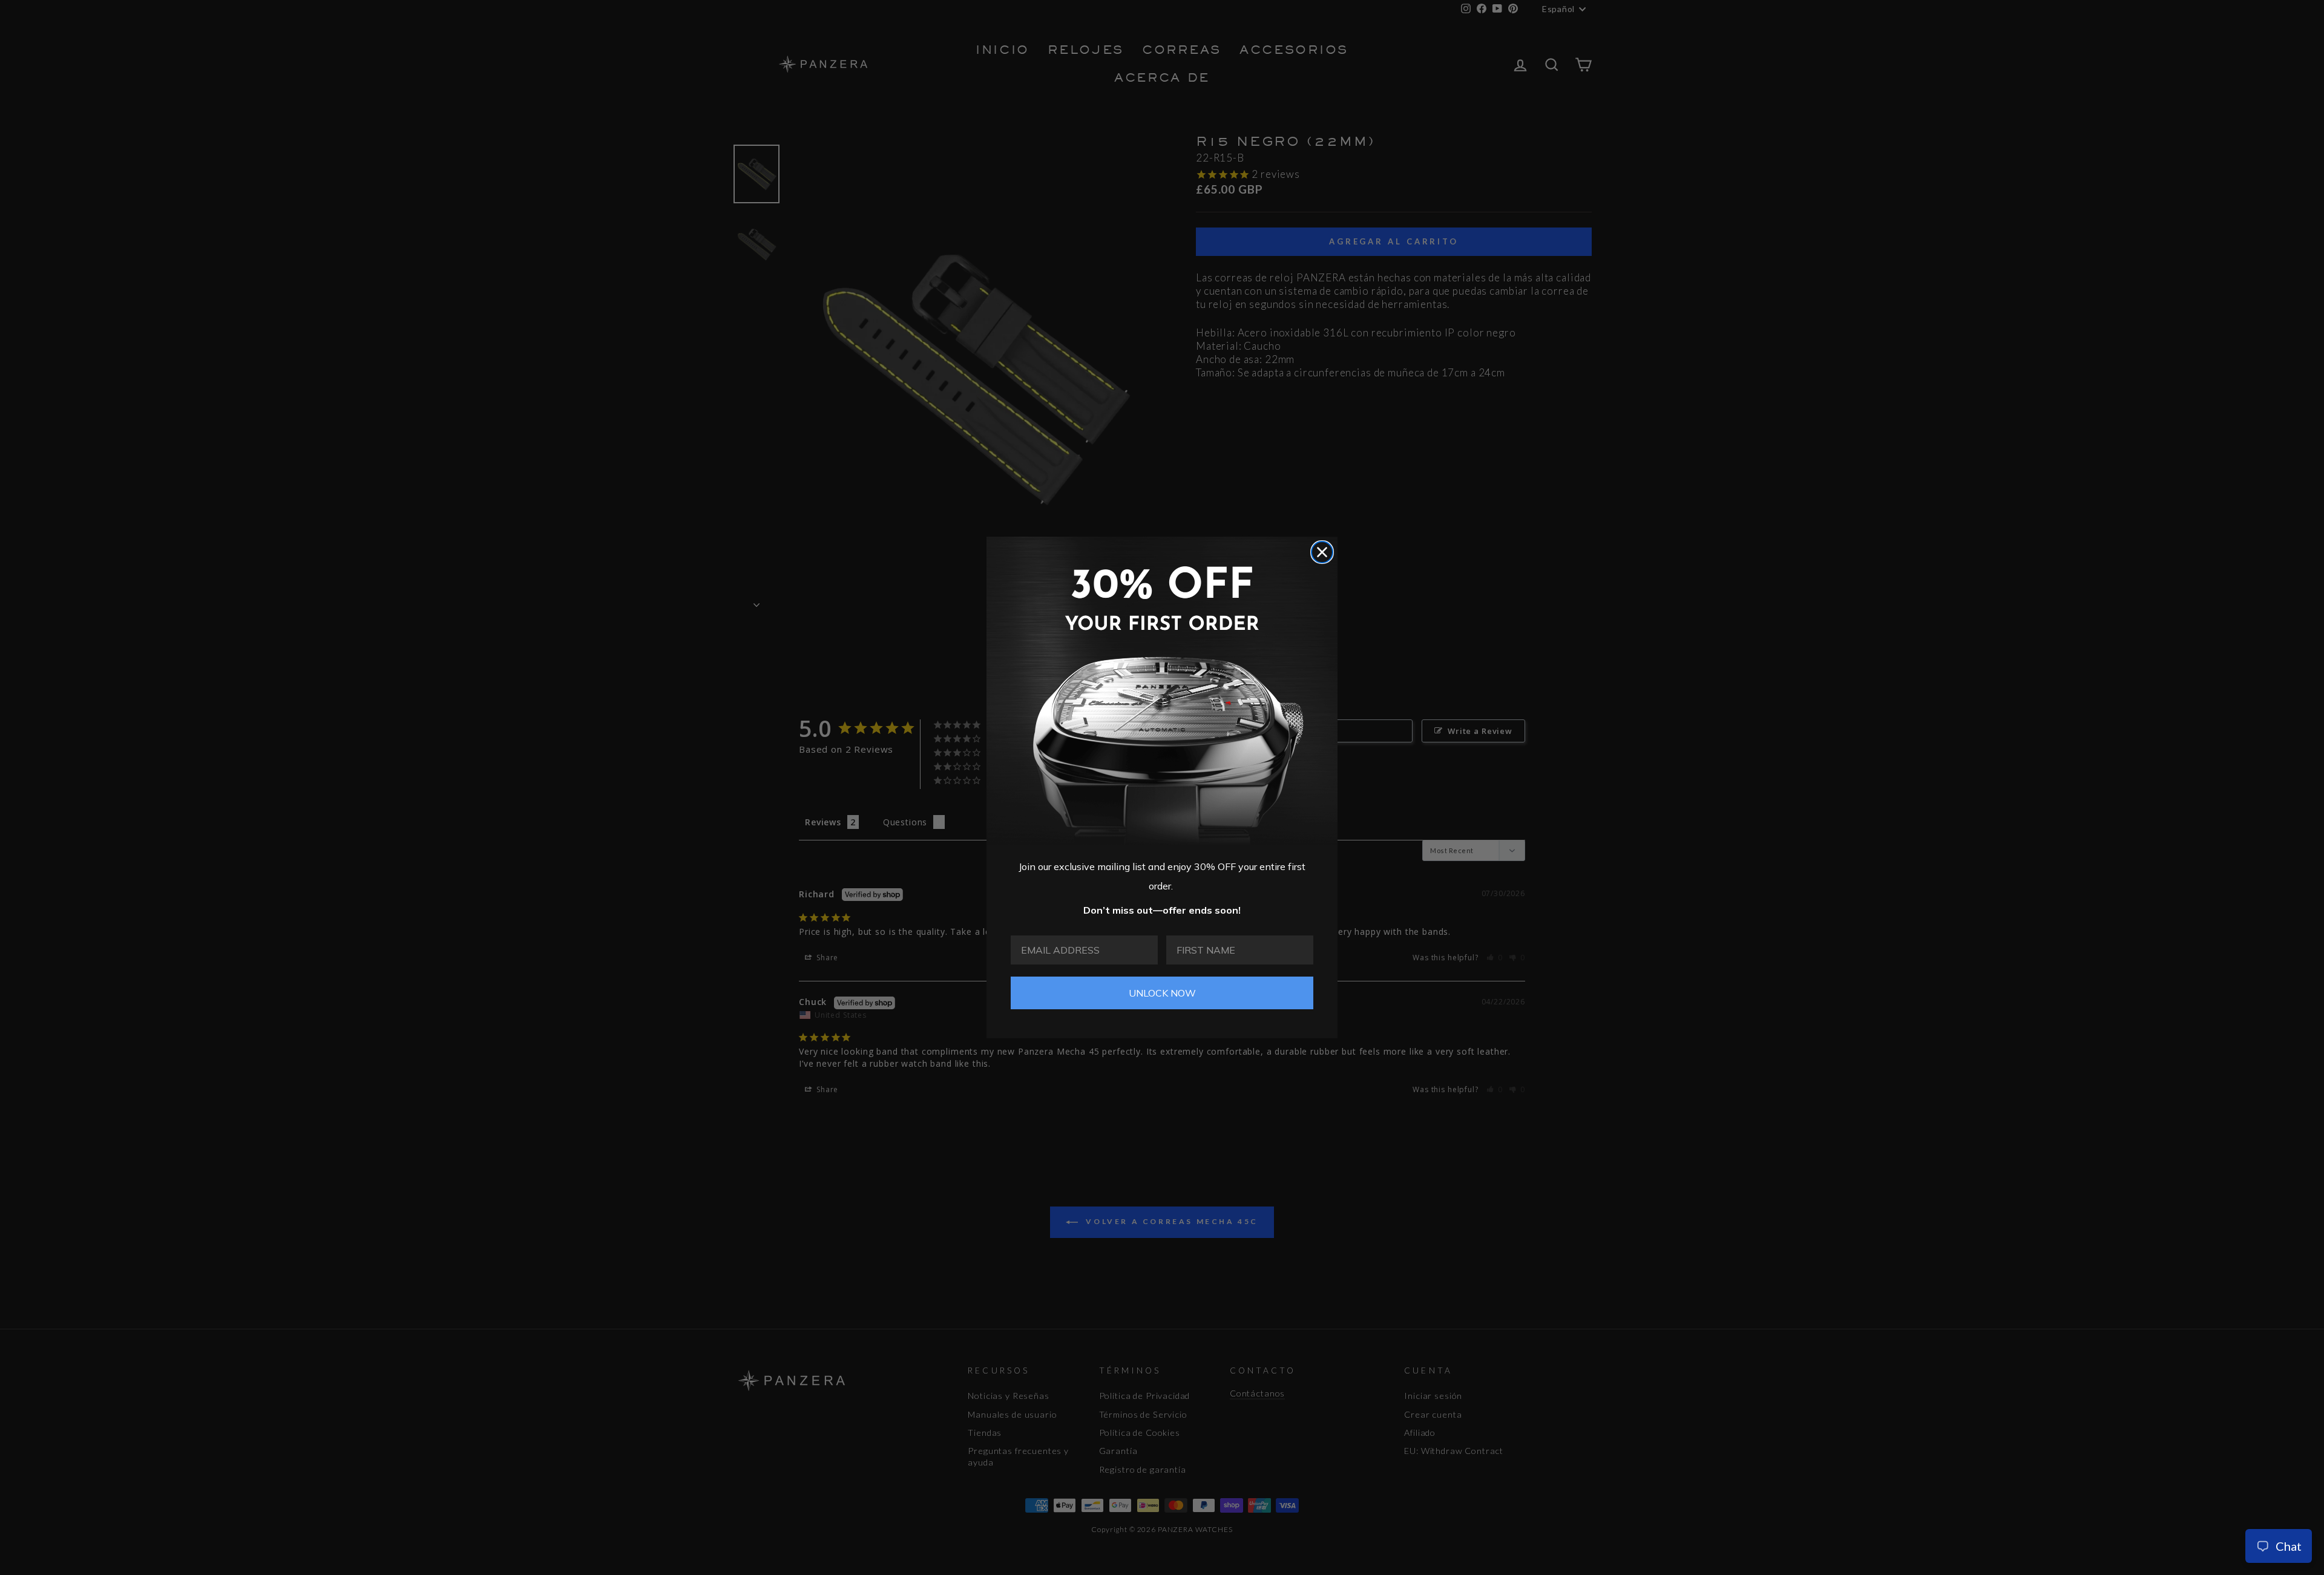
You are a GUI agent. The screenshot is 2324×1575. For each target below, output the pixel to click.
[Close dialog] (1322, 552)
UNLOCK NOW (1162, 993)
